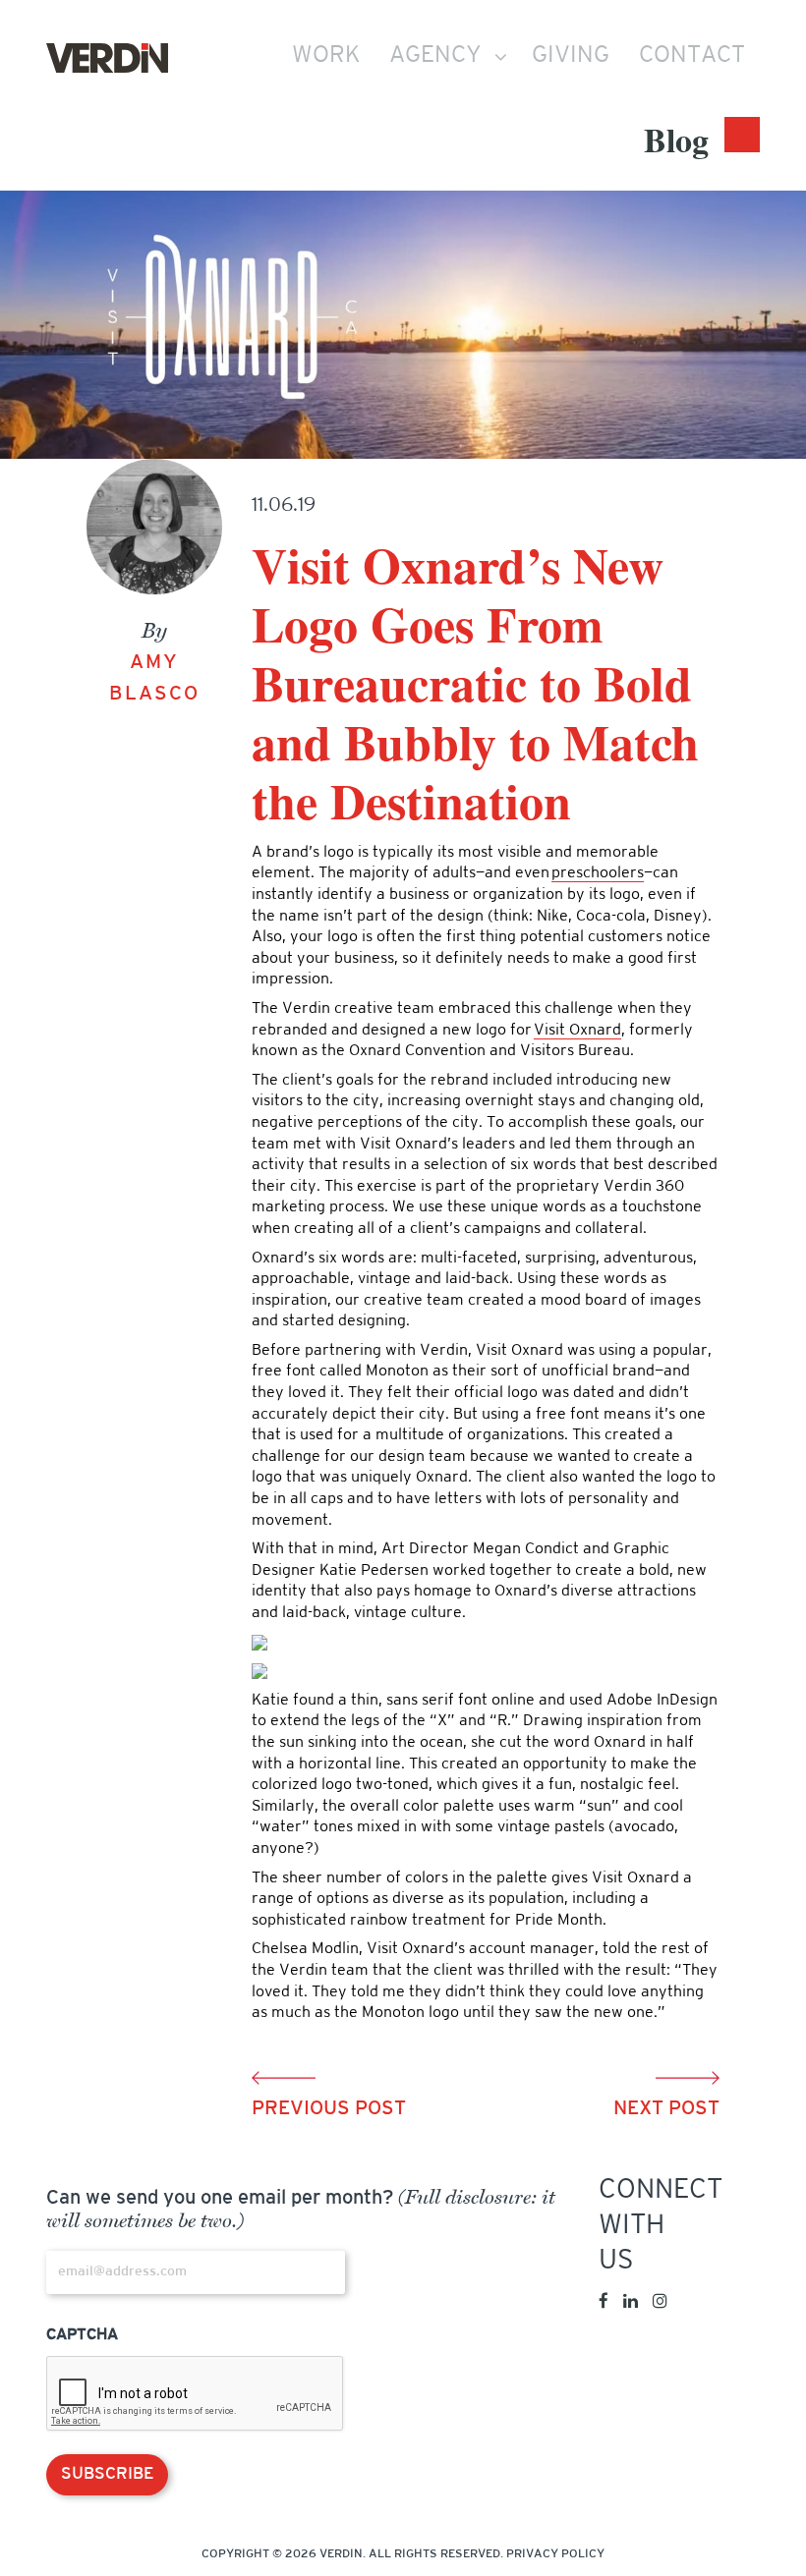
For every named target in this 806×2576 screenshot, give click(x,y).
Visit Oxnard (577, 1031)
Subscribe (107, 2474)
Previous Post (329, 2109)
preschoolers (598, 873)
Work (326, 56)
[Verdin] (107, 58)
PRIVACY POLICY (555, 2554)
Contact (692, 56)
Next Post (666, 2109)
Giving (571, 56)
